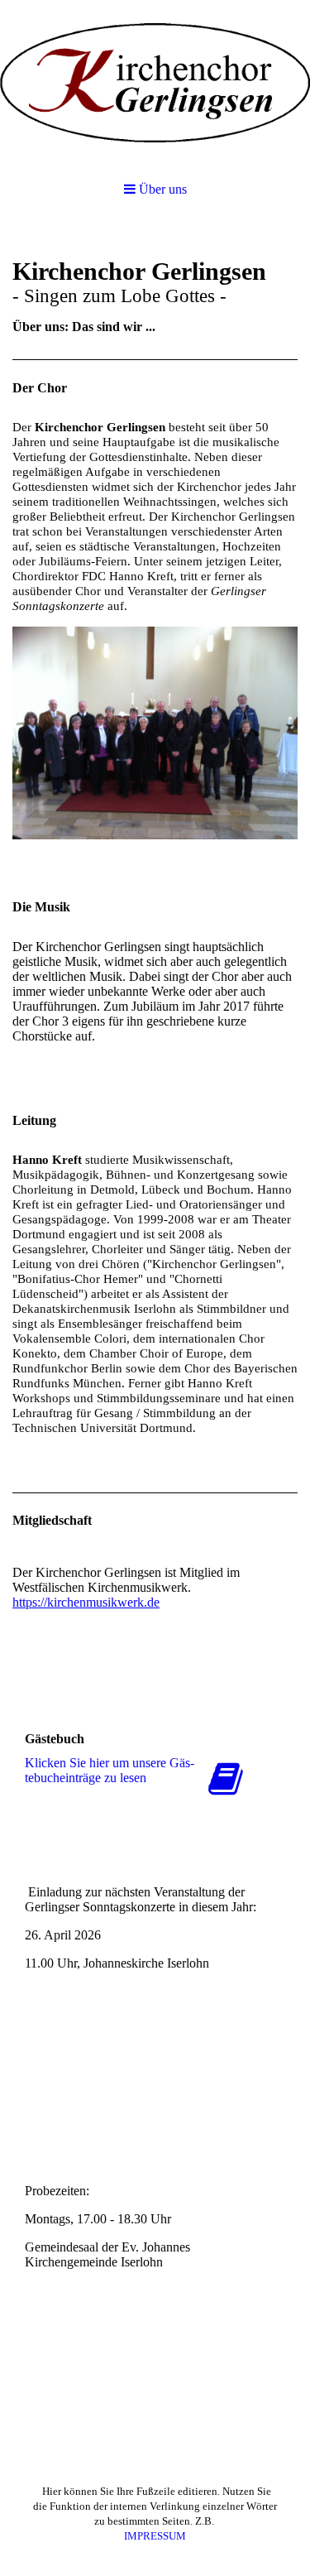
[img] (155, 83)
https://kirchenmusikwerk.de (86, 1602)
